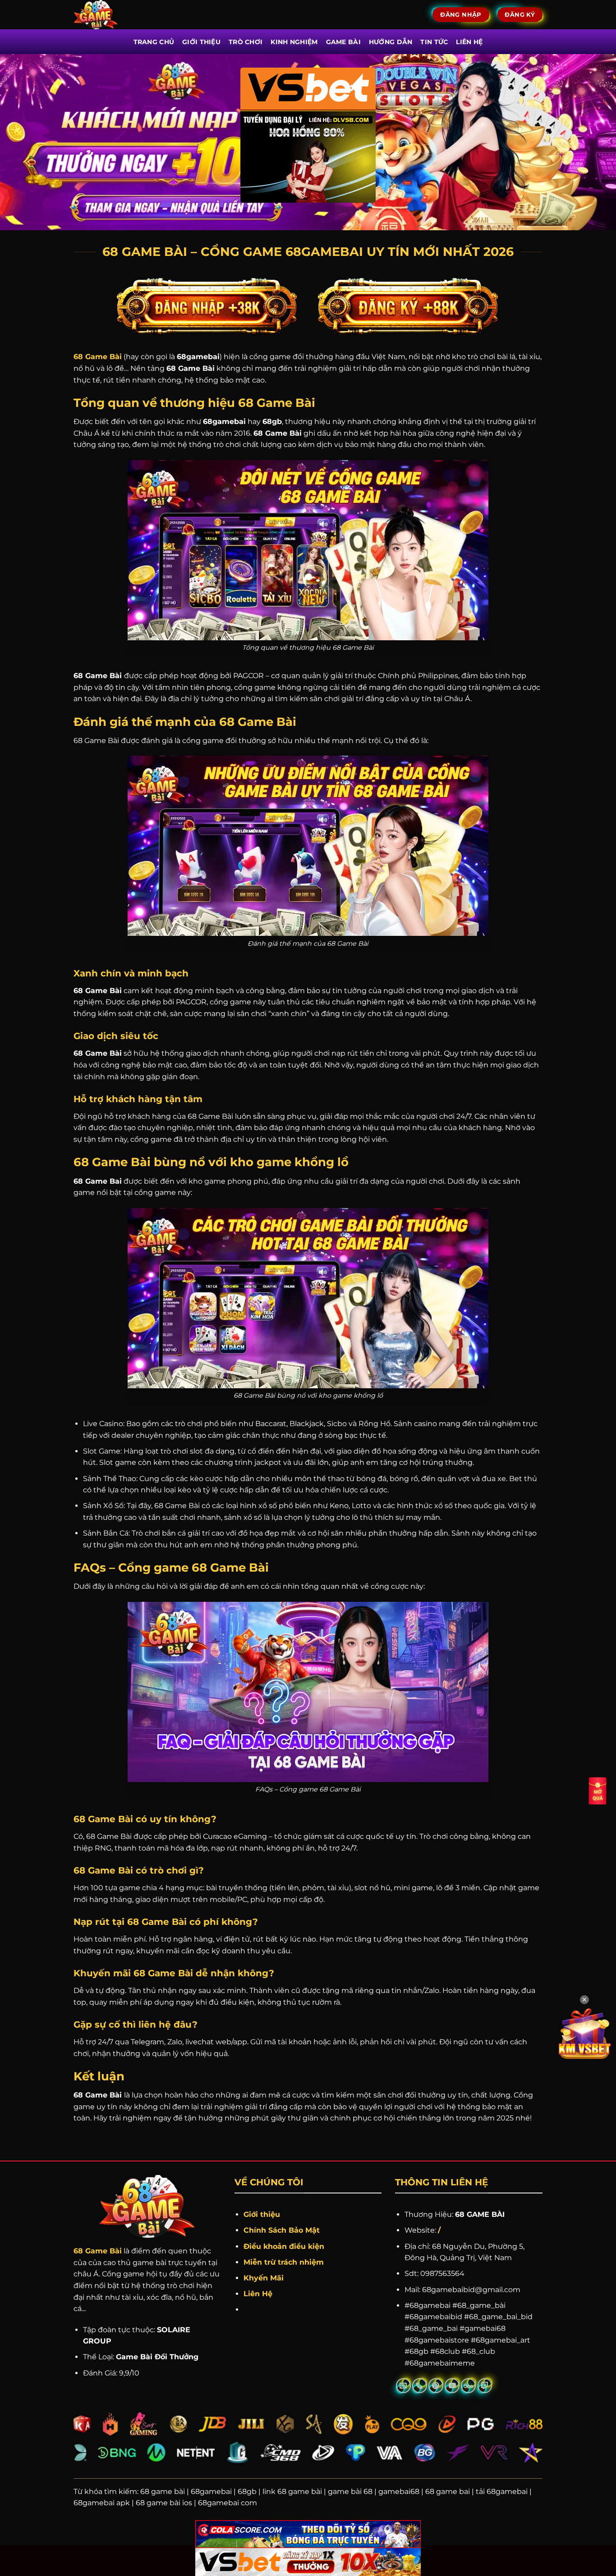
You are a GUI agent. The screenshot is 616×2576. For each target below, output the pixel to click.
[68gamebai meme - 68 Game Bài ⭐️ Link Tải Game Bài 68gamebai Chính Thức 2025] (108, 15)
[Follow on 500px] (468, 2386)
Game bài (343, 42)
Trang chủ (154, 42)
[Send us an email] (403, 2386)
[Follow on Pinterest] (436, 2386)
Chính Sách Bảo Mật (282, 2230)
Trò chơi (246, 42)
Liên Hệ (258, 2294)
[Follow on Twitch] (485, 2386)
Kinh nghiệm (294, 42)
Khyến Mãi (265, 2278)
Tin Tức (434, 42)
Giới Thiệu (201, 42)
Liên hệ (469, 42)
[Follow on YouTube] (452, 2386)
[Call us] (420, 2386)
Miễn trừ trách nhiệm (284, 2262)
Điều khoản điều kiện (284, 2246)
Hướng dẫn (391, 42)
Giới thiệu (262, 2214)
